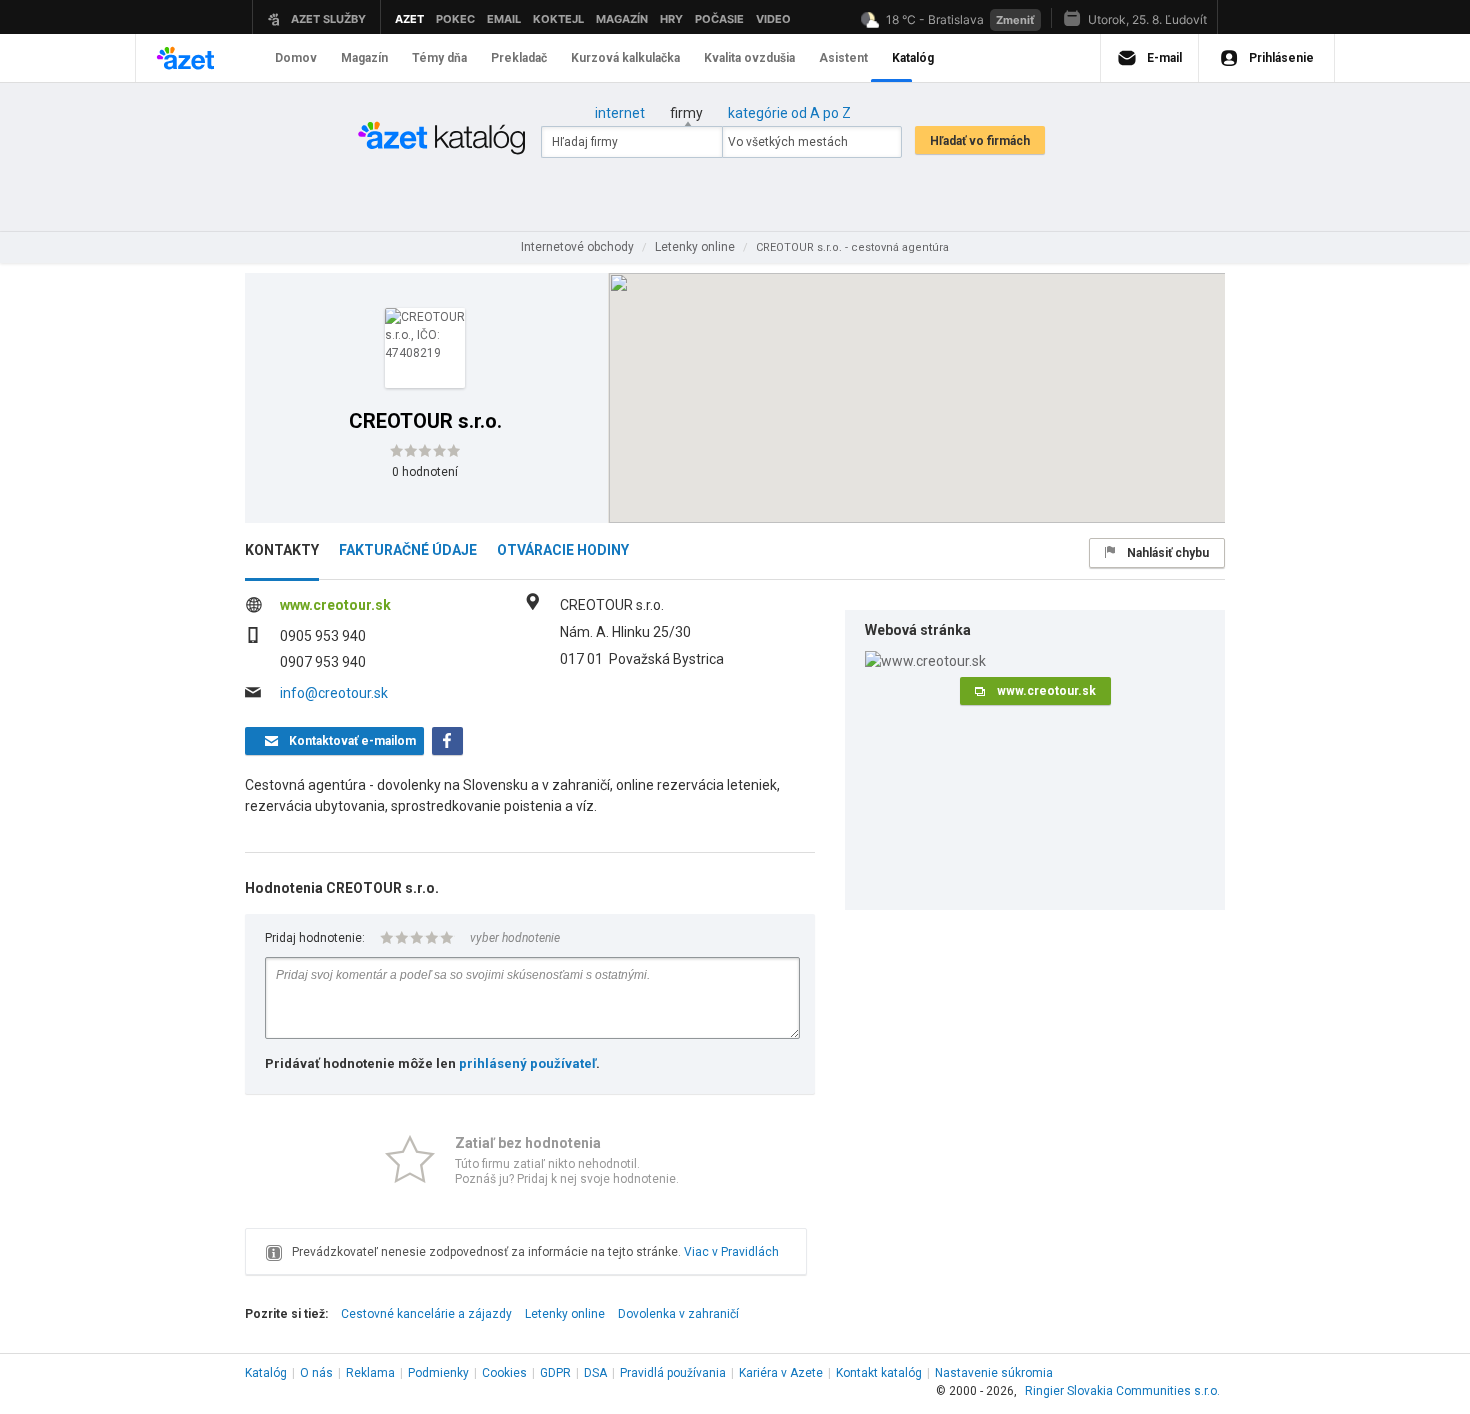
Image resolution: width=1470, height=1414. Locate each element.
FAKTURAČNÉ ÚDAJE (408, 550)
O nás (316, 1373)
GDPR (555, 1373)
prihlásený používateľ (527, 1063)
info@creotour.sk (334, 693)
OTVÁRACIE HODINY (563, 550)
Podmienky (438, 1373)
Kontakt (879, 1373)
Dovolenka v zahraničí (678, 1314)
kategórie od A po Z (789, 113)
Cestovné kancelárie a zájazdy (426, 1314)
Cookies (504, 1373)
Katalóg (266, 1373)
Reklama (370, 1373)
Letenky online (565, 1314)
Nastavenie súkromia (994, 1373)
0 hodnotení (425, 472)
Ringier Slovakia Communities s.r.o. (1122, 1391)
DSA (595, 1373)
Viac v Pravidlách (731, 1252)
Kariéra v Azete (781, 1373)
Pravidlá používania (673, 1373)
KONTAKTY (282, 550)
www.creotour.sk (335, 605)
